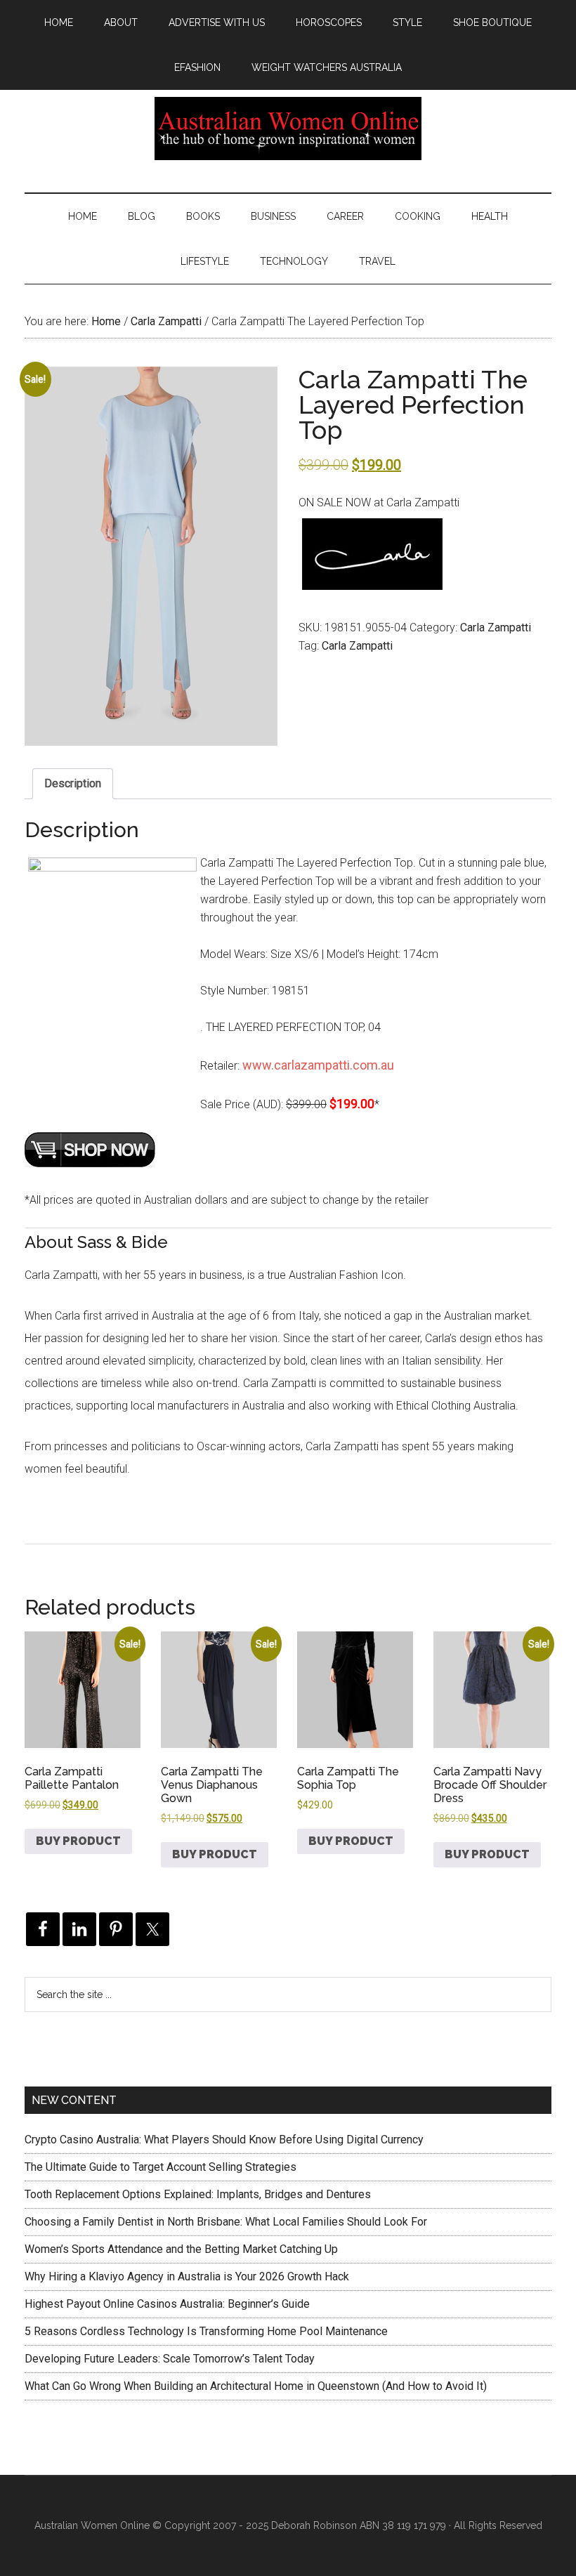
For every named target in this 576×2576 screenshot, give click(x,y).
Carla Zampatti (166, 321)
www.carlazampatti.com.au (318, 1065)
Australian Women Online (288, 129)
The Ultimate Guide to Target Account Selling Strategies (161, 2167)
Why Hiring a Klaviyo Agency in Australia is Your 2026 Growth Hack (187, 2276)
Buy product (78, 1841)
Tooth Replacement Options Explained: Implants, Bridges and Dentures (198, 2194)
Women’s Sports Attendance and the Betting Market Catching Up (181, 2249)
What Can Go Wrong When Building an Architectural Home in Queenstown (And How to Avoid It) (256, 2386)
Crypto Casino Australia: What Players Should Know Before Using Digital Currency (224, 2140)
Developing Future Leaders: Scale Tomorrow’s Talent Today (170, 2359)
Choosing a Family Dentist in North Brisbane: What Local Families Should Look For (226, 2222)
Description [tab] (73, 783)
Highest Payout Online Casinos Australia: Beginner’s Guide (167, 2304)
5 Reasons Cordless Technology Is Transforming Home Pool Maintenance (206, 2331)
